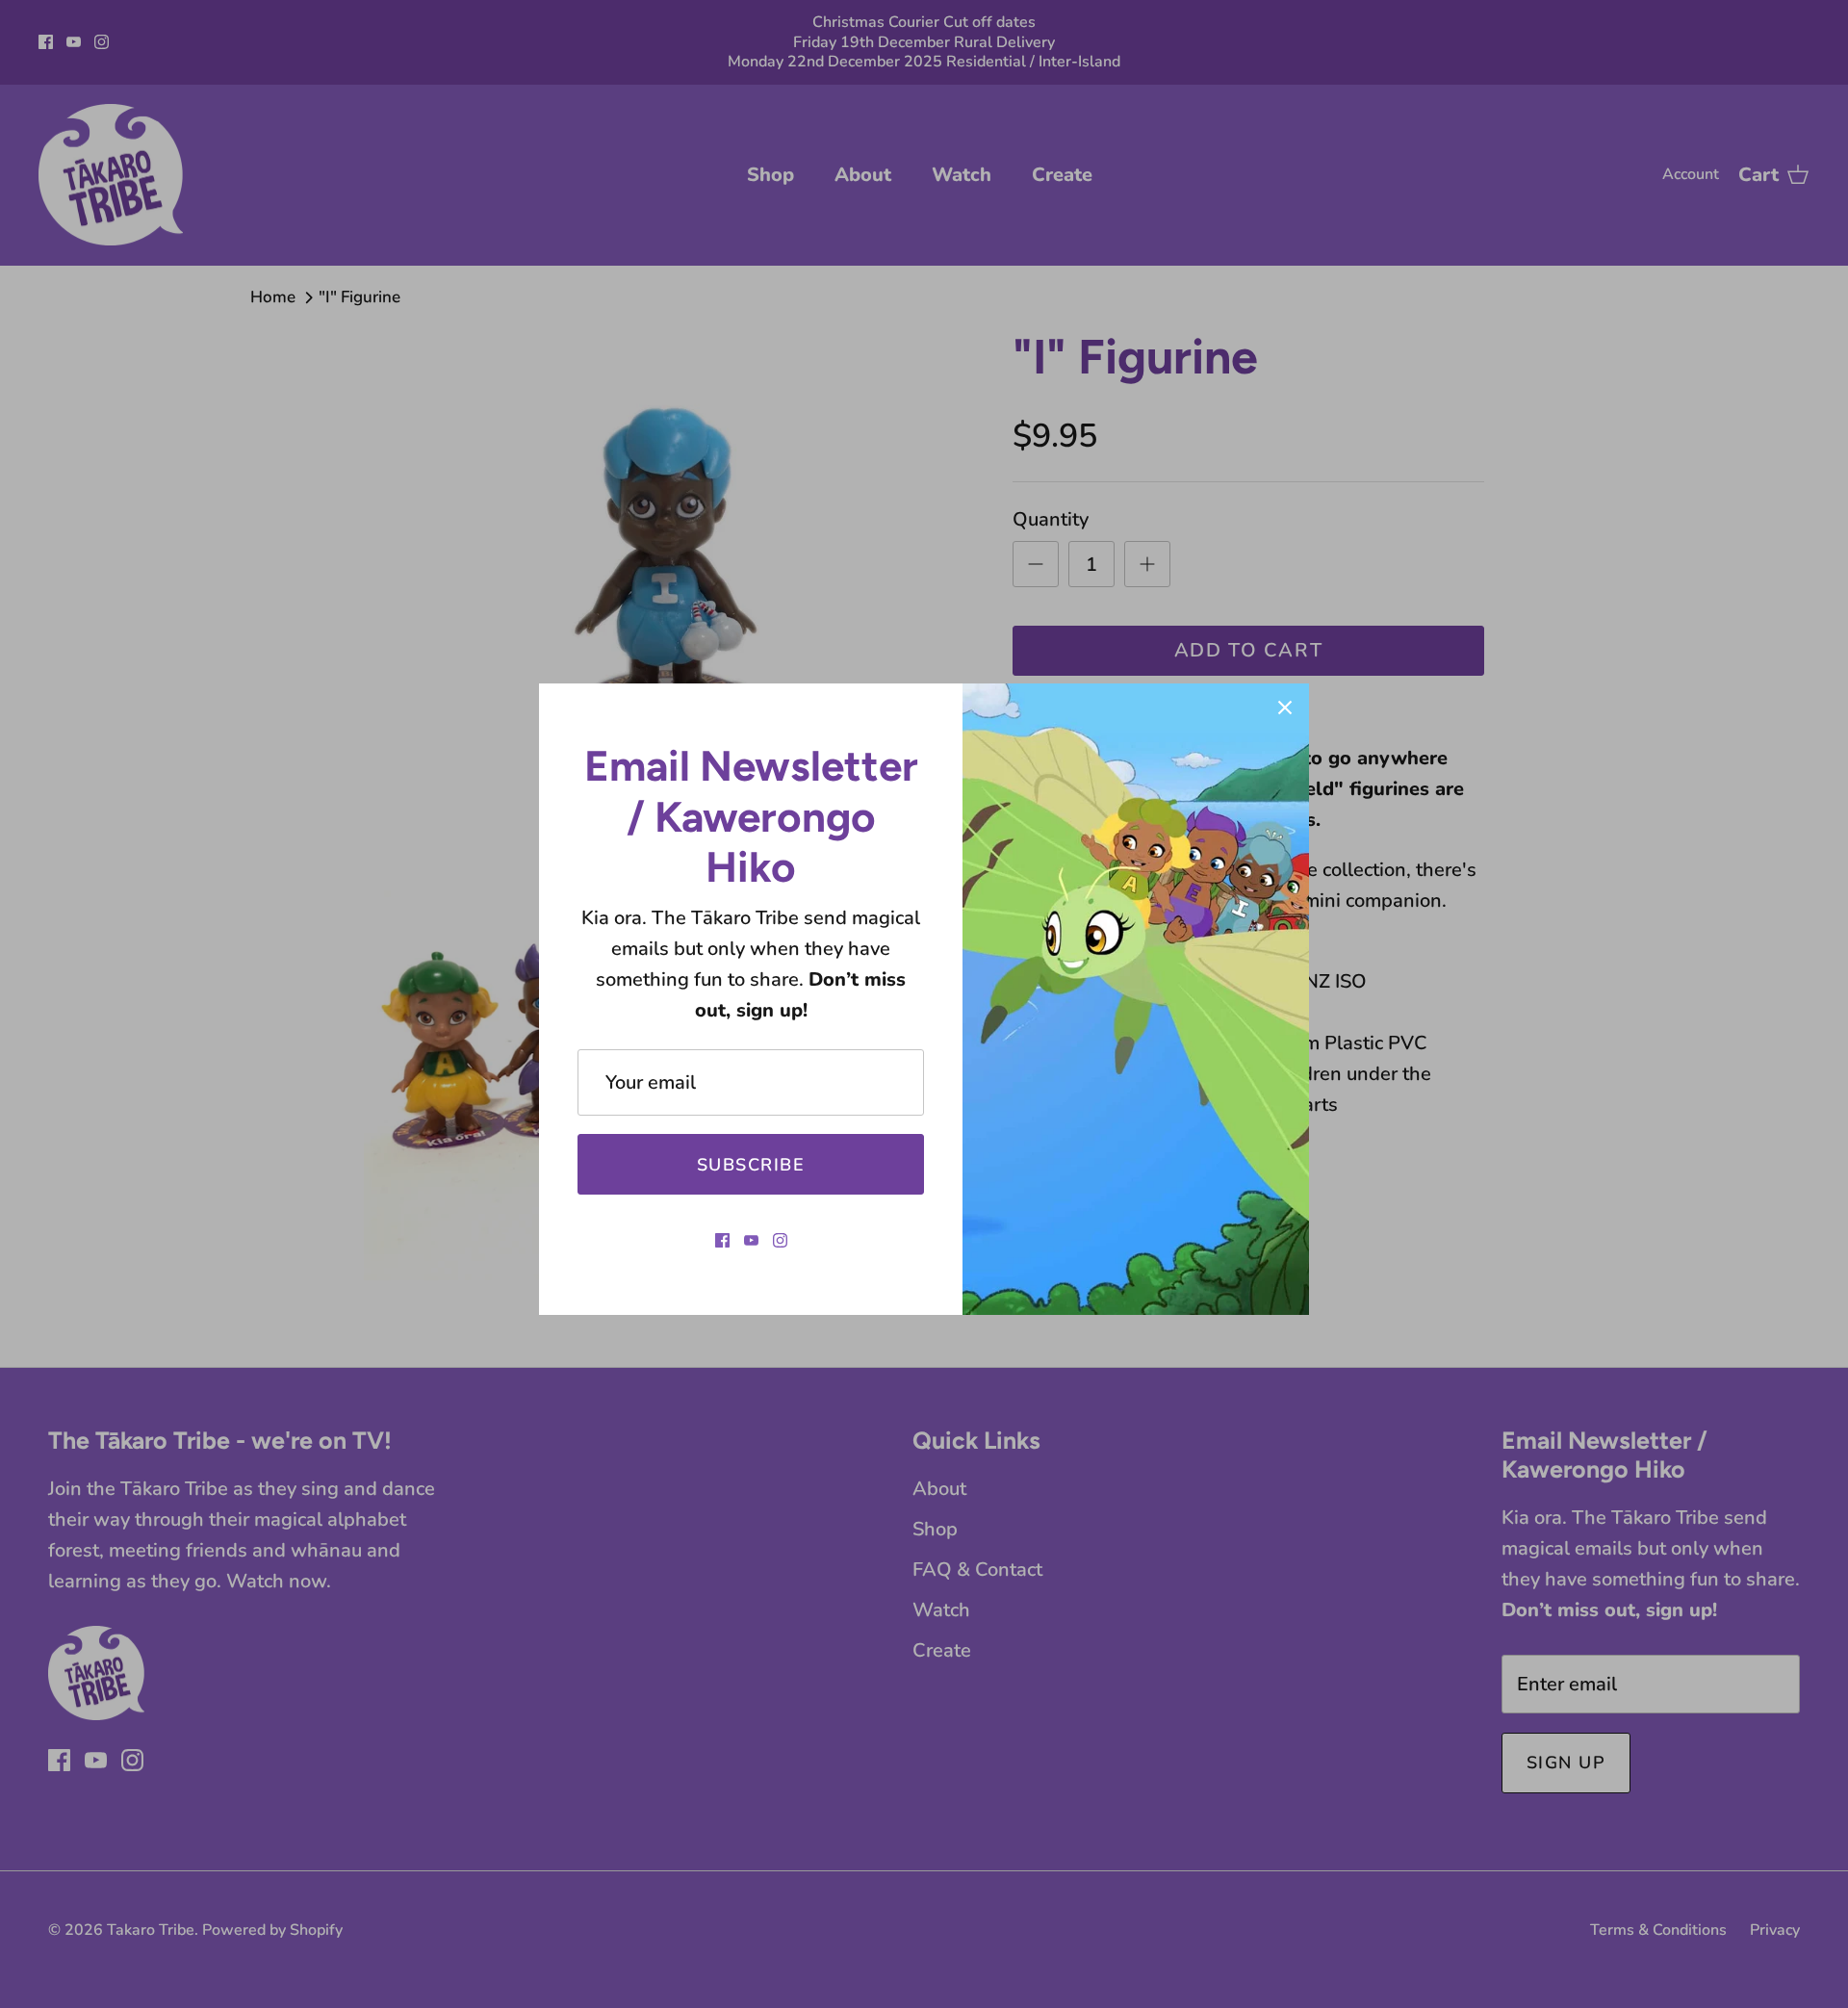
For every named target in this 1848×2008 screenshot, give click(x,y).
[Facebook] (722, 1240)
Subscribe (751, 1165)
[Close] (1285, 708)
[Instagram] (780, 1240)
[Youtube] (751, 1240)
